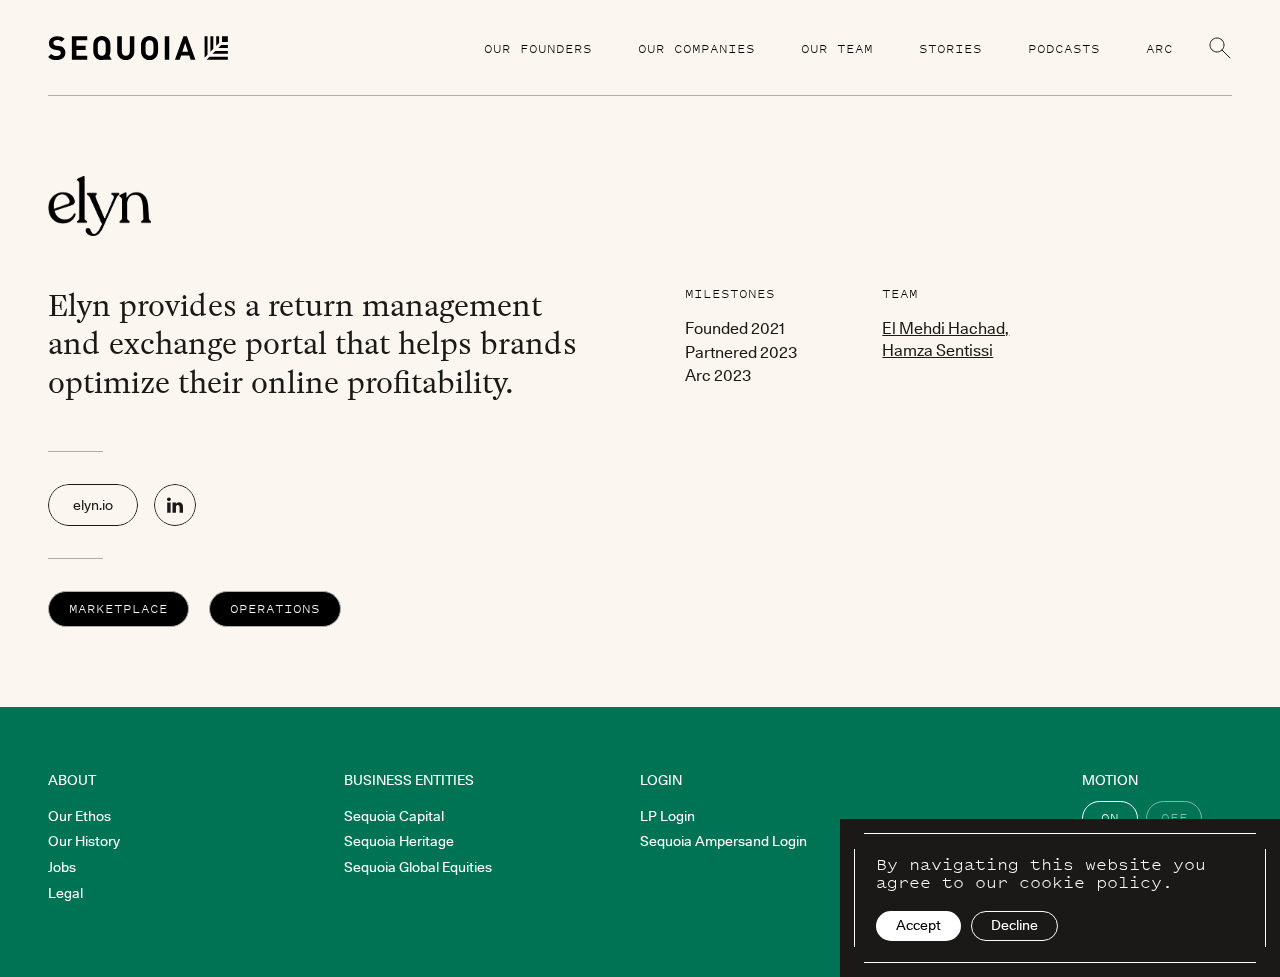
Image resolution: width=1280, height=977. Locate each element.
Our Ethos (79, 816)
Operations (275, 608)
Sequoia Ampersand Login (723, 841)
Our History (84, 841)
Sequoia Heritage (399, 841)
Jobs (62, 867)
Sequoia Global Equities (418, 867)
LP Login (667, 816)
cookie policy (1090, 882)
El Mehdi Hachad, (945, 328)
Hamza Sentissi (937, 350)
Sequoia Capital (394, 816)
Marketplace (118, 608)
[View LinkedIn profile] (175, 505)
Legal (65, 893)
